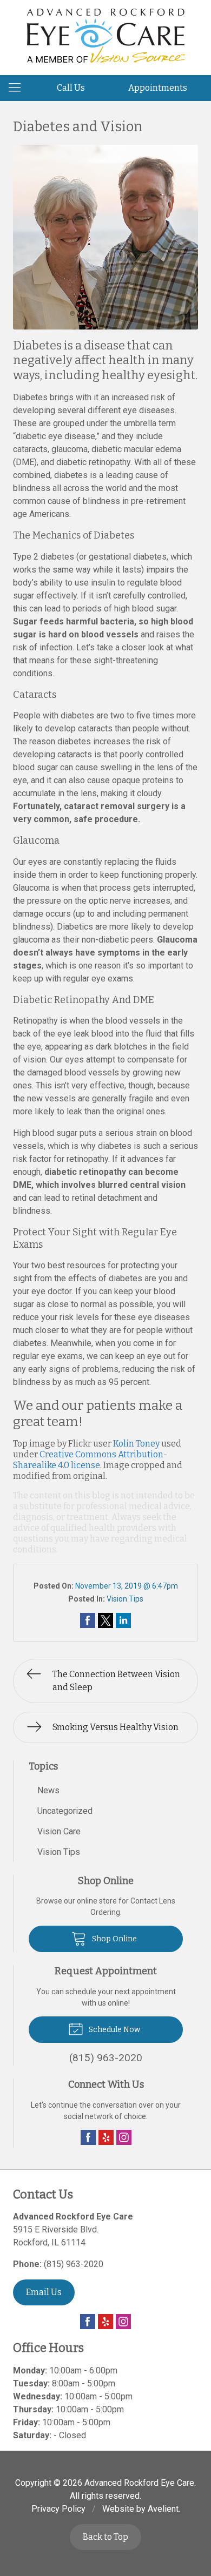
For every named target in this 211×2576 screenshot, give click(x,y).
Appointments (158, 88)
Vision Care (59, 1831)
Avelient (163, 2509)
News (48, 1790)
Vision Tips (125, 1599)
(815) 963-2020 (74, 2264)
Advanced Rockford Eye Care (139, 2483)
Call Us (71, 88)
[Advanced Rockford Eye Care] (106, 36)
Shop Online (114, 1939)
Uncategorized (65, 1811)
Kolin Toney (136, 1444)
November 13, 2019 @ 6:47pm (127, 1586)
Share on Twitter (105, 1620)
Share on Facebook (88, 1620)
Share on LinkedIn (123, 1620)
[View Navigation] (18, 88)
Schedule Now (114, 2030)
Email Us (44, 2292)
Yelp (106, 2137)
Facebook (88, 2137)
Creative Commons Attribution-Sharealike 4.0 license (90, 1460)
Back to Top (105, 2537)
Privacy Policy (58, 2509)
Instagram (124, 2137)
